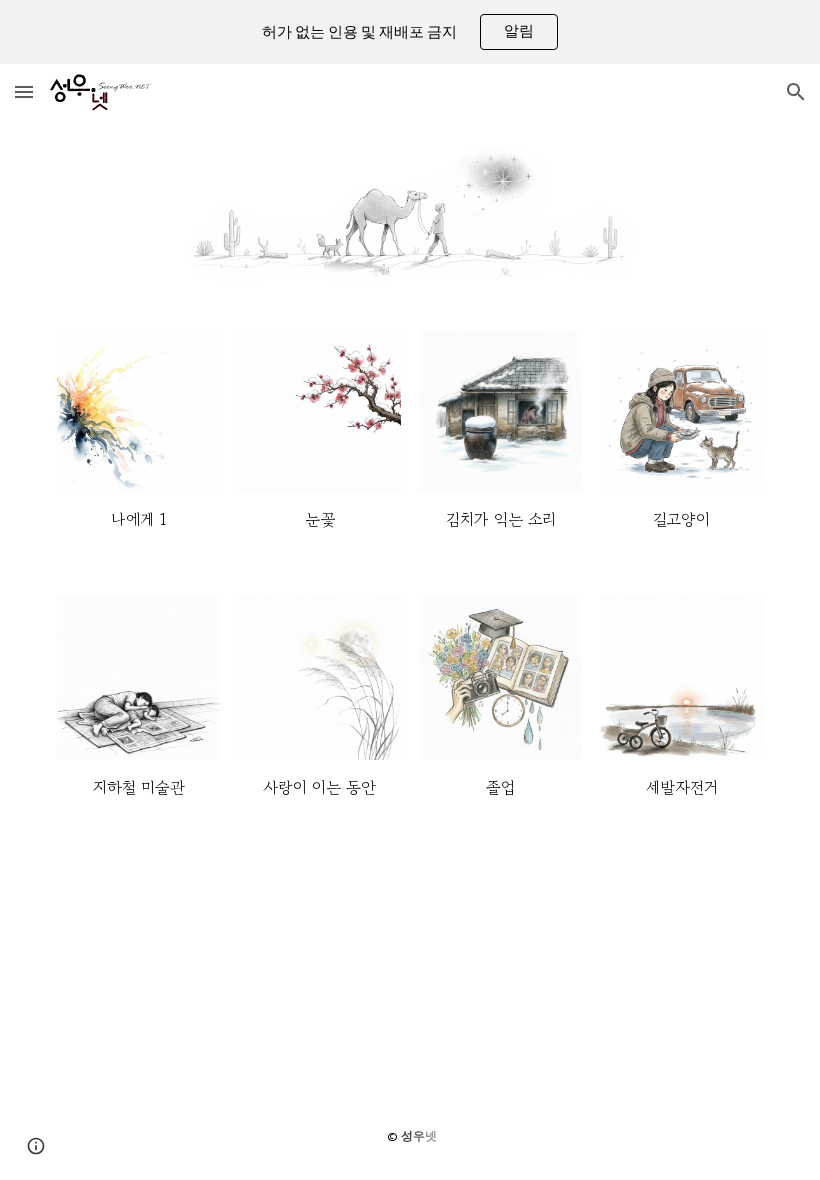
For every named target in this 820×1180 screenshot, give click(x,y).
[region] (410, 32)
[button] (24, 91)
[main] (138, 520)
